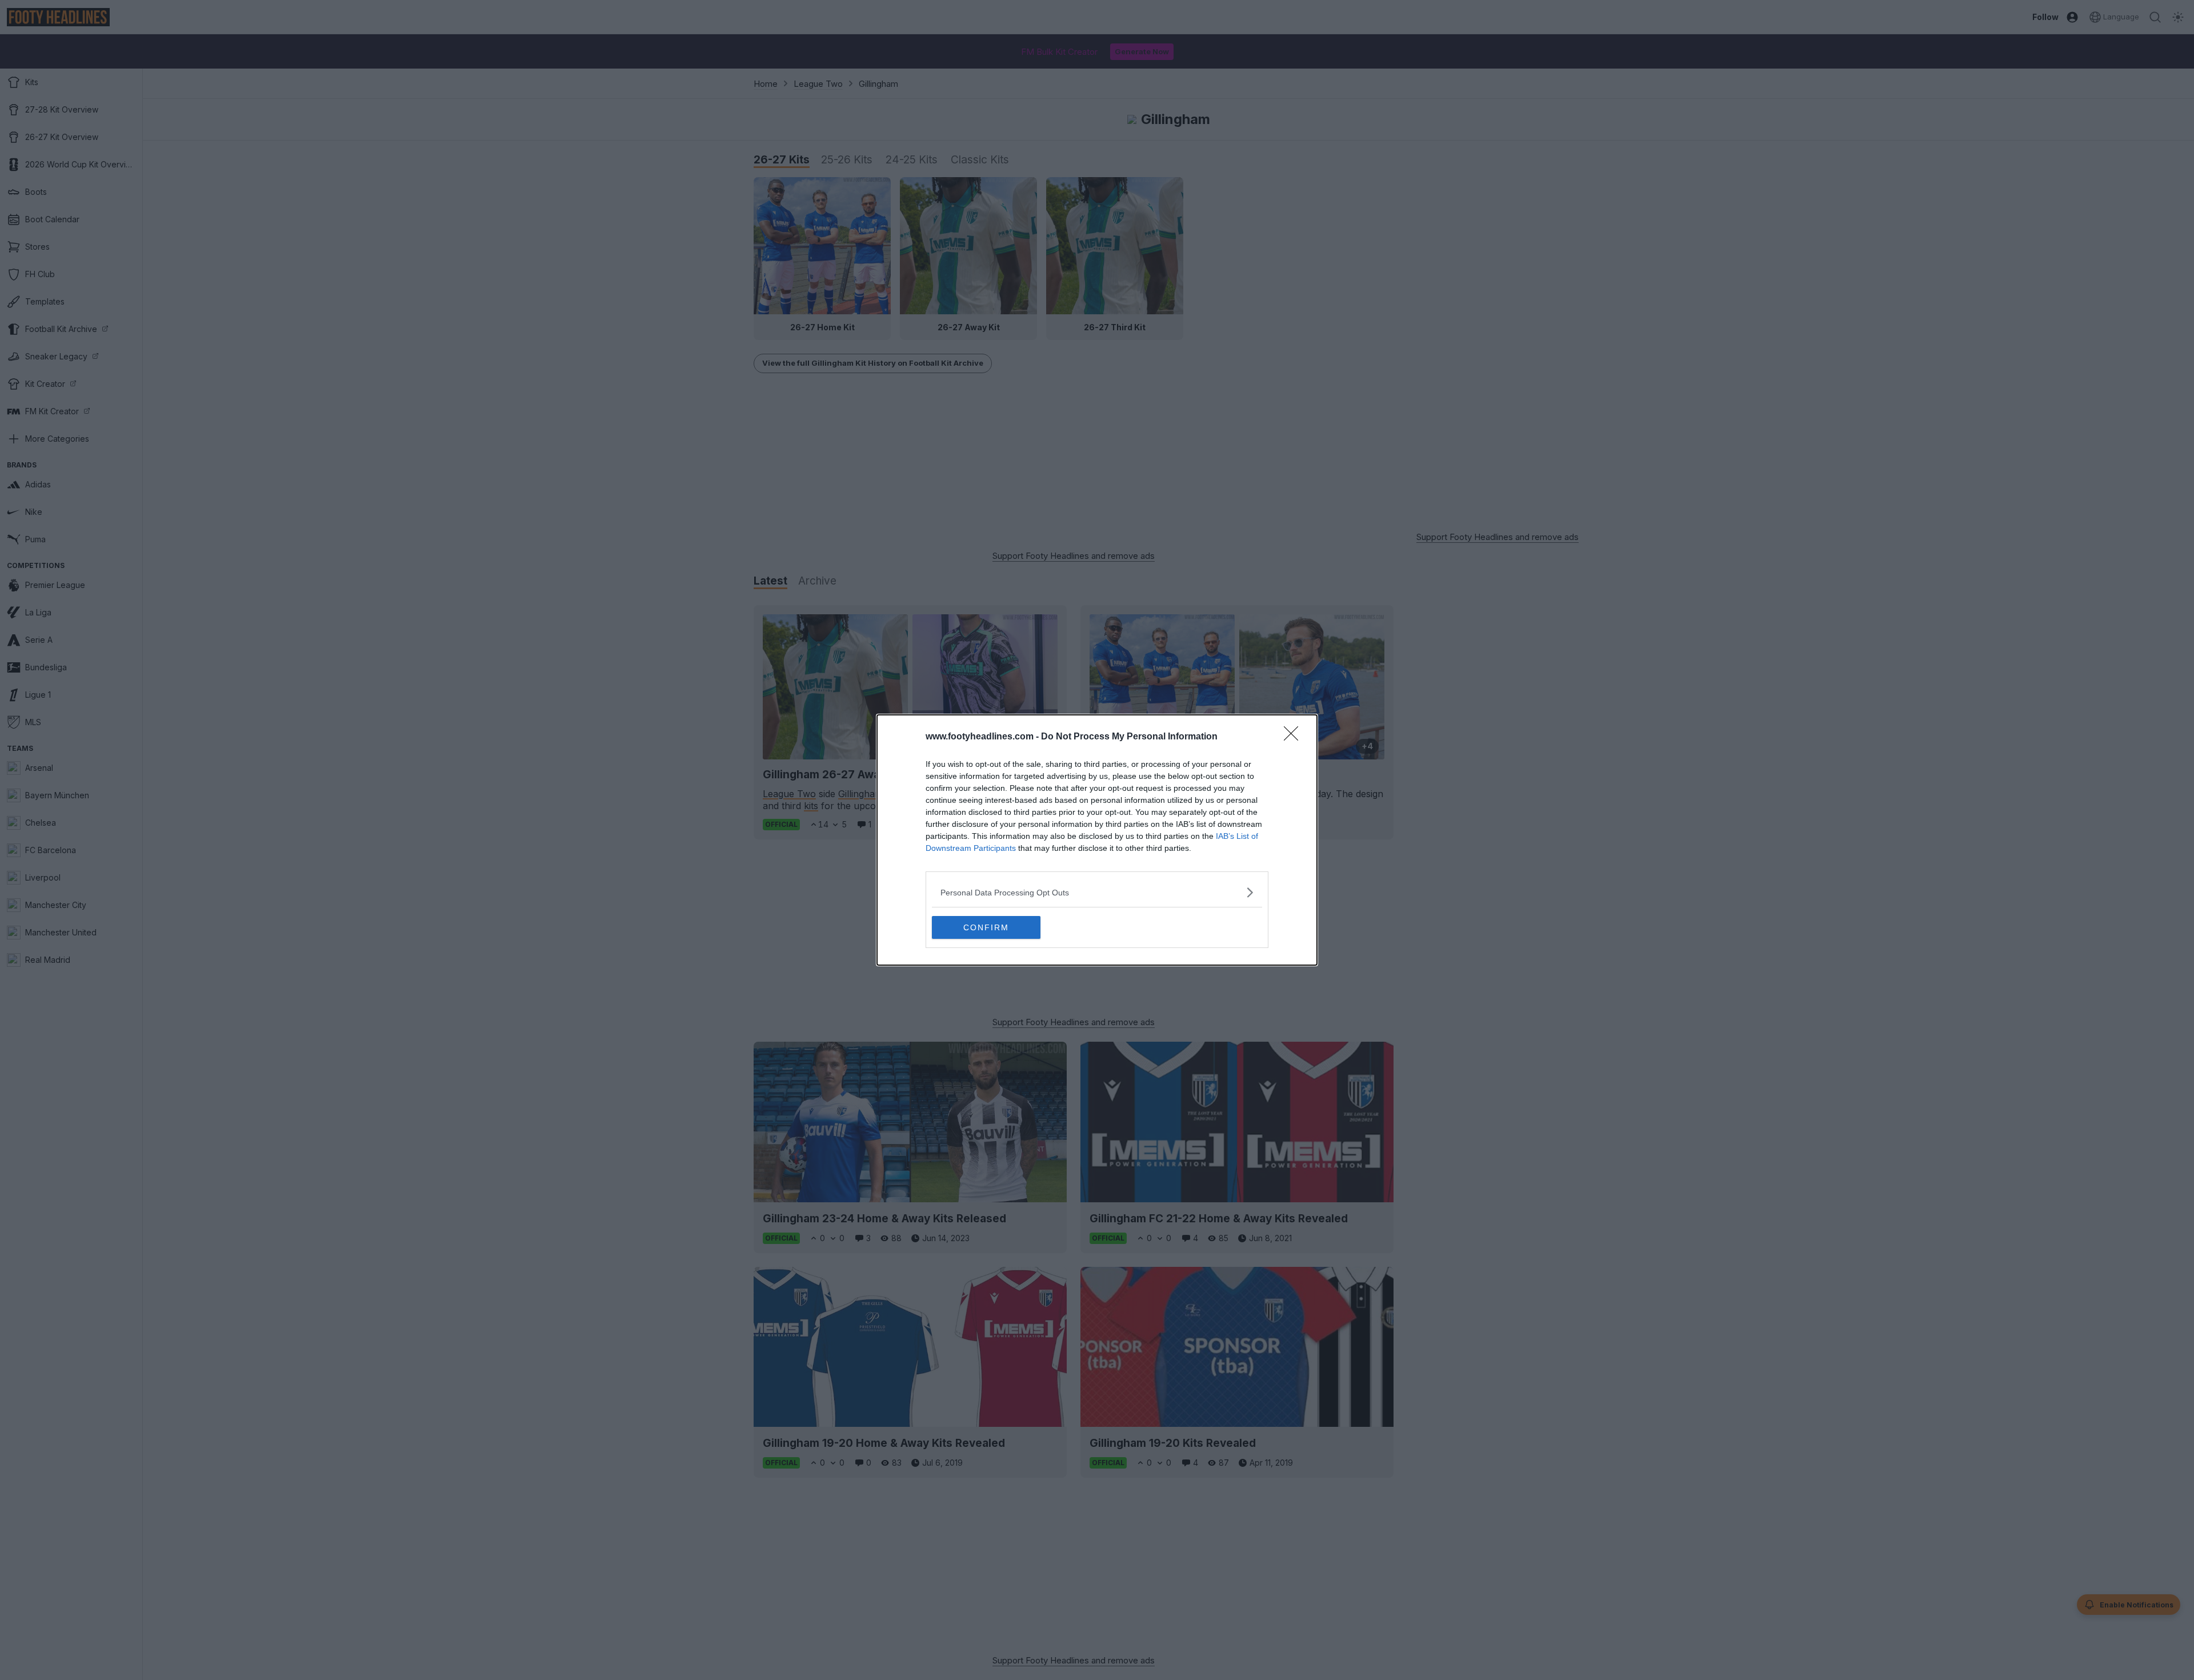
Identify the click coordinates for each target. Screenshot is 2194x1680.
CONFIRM (986, 927)
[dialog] (1097, 840)
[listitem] (1097, 892)
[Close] (1295, 737)
